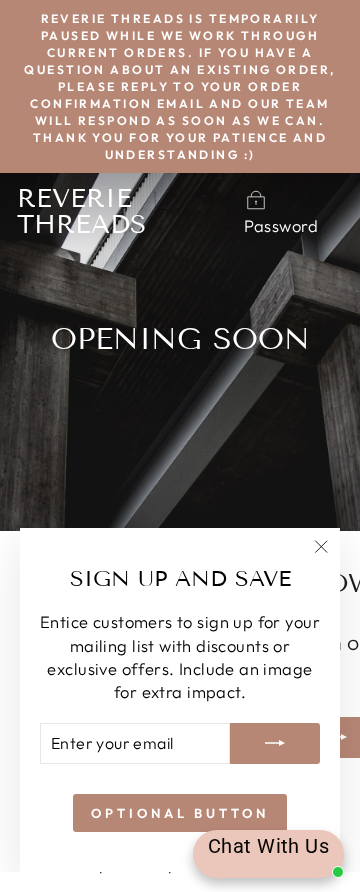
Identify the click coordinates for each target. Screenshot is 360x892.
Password (281, 225)
